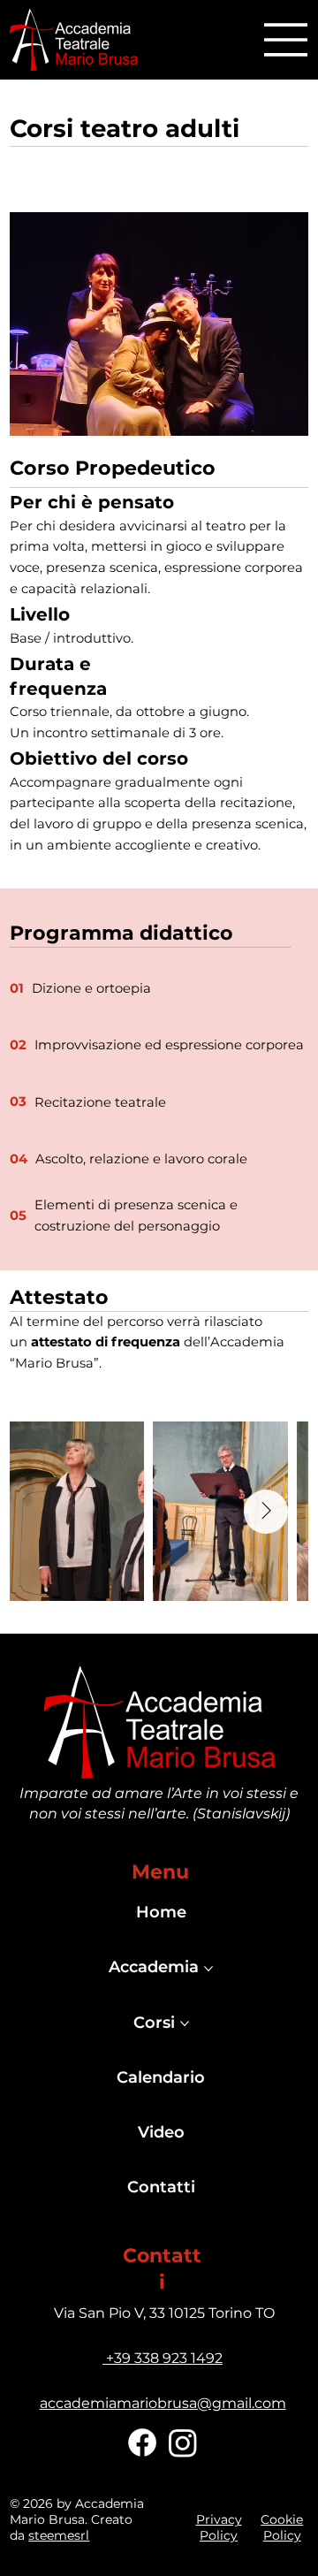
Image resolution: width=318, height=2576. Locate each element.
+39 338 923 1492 (163, 2358)
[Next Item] (266, 1512)
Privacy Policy (219, 2527)
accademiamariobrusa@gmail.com (163, 2403)
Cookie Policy (282, 2527)
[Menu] (286, 40)
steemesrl (59, 2535)
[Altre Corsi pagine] (185, 2023)
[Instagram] (183, 2443)
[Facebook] (142, 2443)
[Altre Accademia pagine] (208, 1969)
